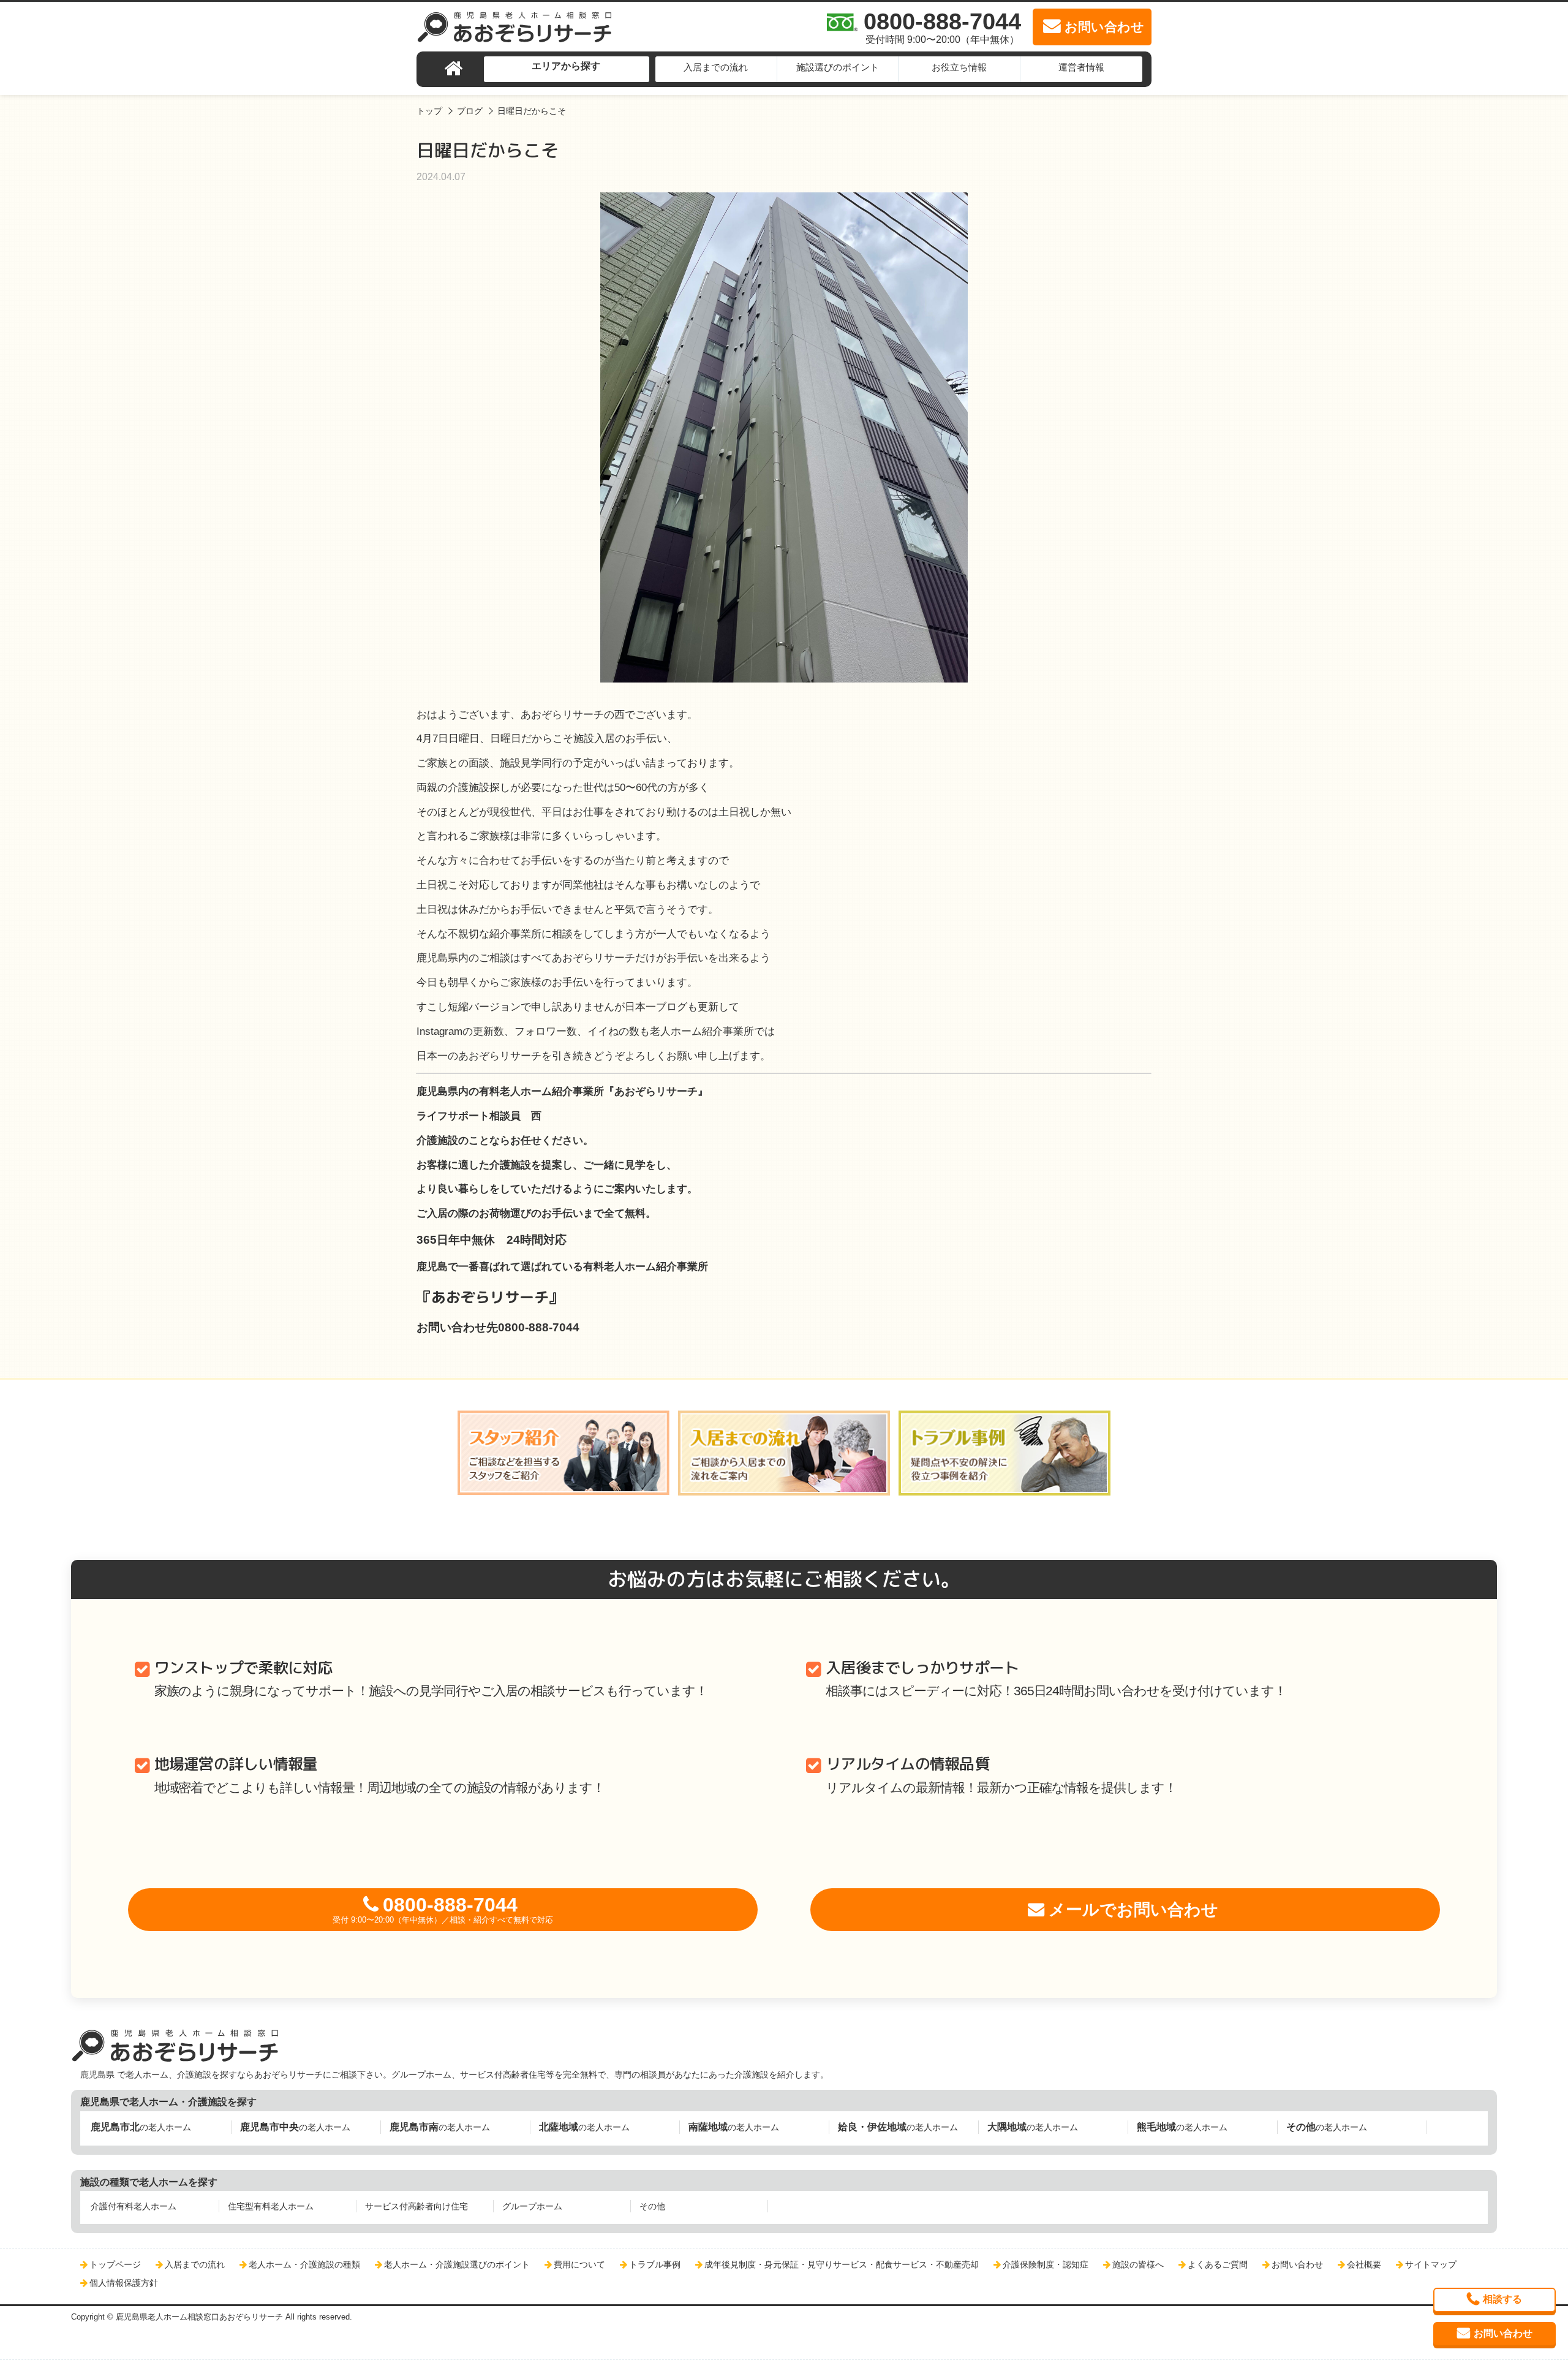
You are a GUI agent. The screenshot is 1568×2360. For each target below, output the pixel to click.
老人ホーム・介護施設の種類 (304, 2264)
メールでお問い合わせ (1133, 1910)
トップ (429, 111)
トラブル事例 (655, 2264)
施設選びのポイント (838, 67)
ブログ (470, 111)
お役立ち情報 (959, 67)
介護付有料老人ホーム (134, 2206)
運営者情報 (1081, 67)
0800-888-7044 (443, 1909)
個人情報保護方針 (124, 2283)
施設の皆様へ (1138, 2264)
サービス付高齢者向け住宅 (417, 2206)
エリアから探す (566, 66)
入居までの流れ (716, 67)
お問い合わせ (1297, 2264)
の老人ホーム (141, 2127)
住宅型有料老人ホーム (271, 2206)
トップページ (115, 2264)
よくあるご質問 (1218, 2264)
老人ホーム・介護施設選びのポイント (457, 2264)
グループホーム (532, 2206)
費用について (579, 2264)
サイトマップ (1431, 2264)
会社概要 (1364, 2264)
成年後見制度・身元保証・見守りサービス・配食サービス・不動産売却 (842, 2264)
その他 (652, 2206)
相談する (1502, 2299)
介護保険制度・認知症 (1046, 2264)
